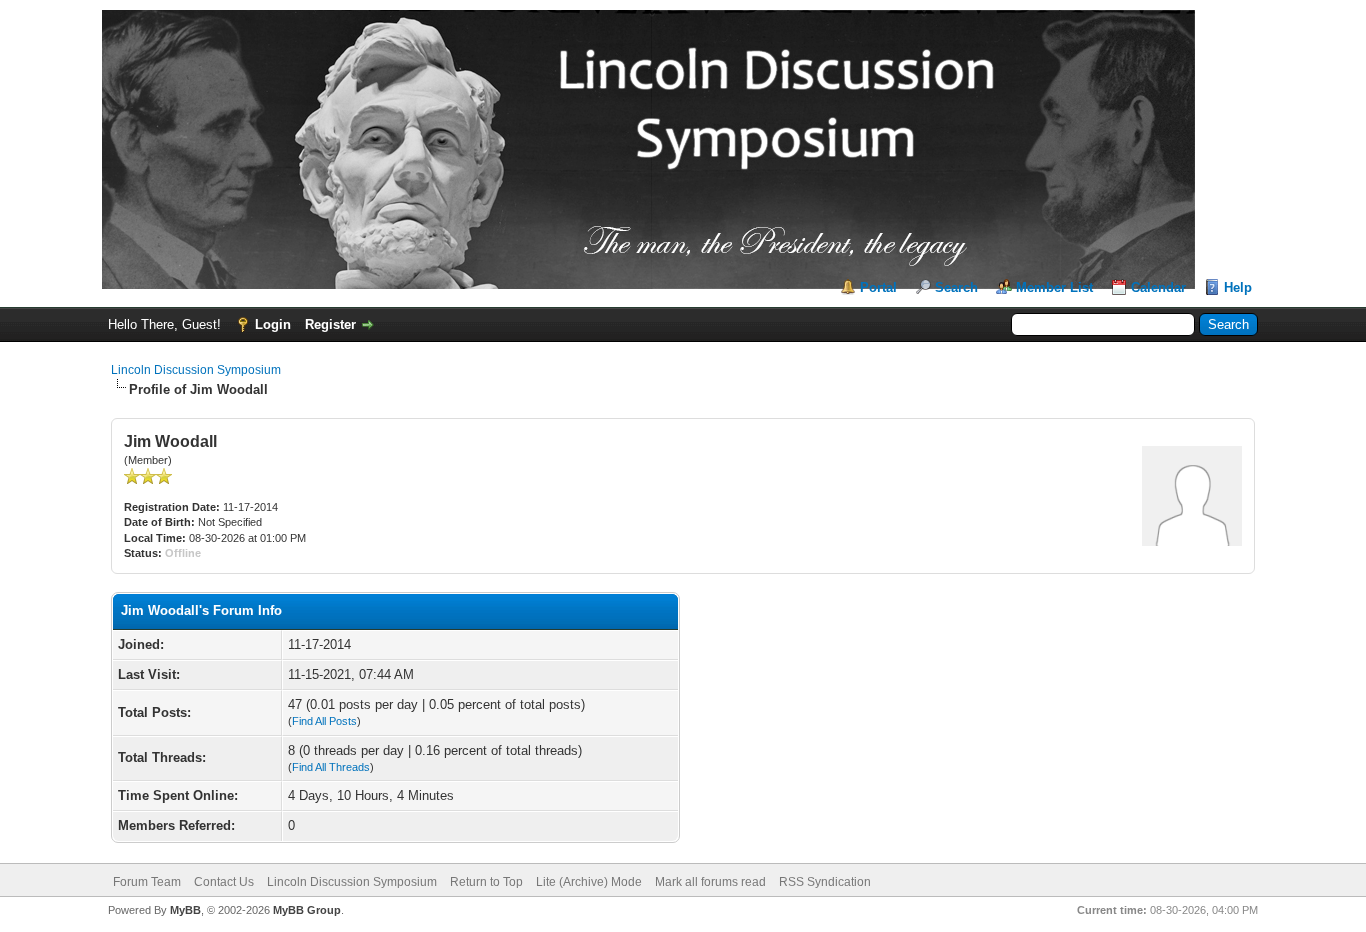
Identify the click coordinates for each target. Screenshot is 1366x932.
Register (330, 324)
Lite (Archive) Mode (589, 882)
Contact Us (224, 882)
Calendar (1158, 287)
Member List (1054, 287)
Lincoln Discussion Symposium (196, 370)
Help (1238, 287)
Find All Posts (324, 721)
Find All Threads (331, 767)
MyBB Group (307, 910)
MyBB (185, 910)
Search (956, 287)
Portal (878, 287)
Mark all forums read (710, 882)
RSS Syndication (825, 882)
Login (273, 324)
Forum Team (147, 882)
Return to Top (486, 882)
